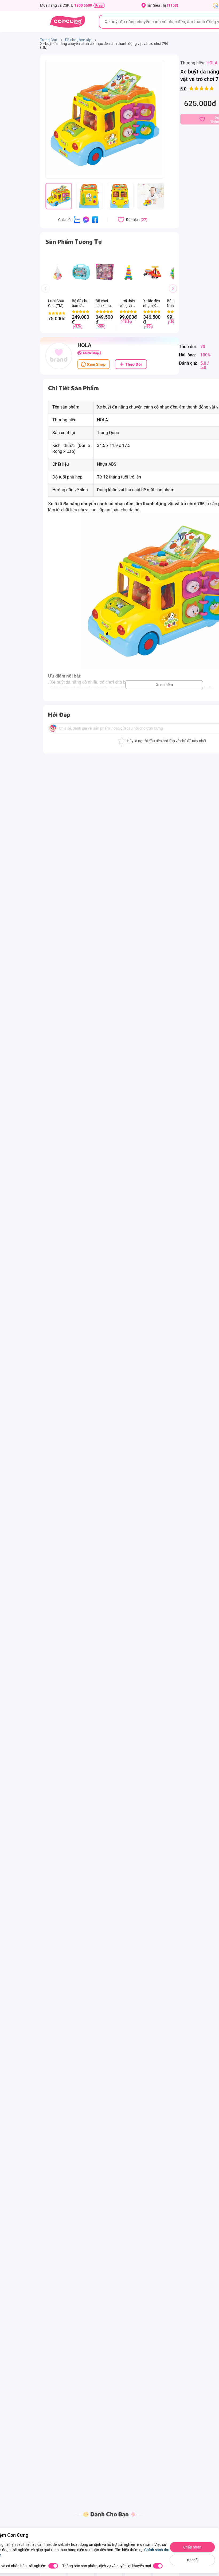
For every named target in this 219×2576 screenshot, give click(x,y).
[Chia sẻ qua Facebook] (95, 219)
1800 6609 (83, 5)
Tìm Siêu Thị (162, 5)
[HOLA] (59, 356)
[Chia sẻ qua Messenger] (86, 219)
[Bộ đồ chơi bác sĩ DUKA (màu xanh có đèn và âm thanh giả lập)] (81, 272)
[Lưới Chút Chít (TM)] (57, 272)
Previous (48, 293)
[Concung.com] (67, 22)
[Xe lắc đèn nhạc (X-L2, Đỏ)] (152, 272)
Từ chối (192, 2560)
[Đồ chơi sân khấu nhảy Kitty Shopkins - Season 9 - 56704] (105, 272)
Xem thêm (164, 685)
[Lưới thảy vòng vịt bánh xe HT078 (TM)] (129, 272)
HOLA (212, 63)
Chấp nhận (192, 2547)
